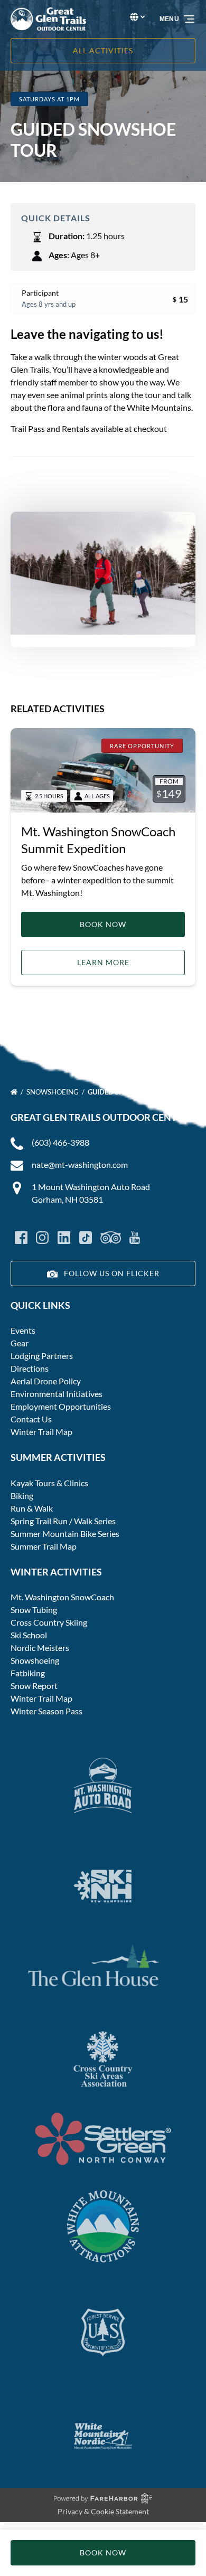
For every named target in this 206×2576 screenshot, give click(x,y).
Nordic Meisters (40, 1648)
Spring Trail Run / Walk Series (63, 1521)
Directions (30, 1368)
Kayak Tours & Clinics (49, 1483)
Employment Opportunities (61, 1406)
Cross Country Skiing (49, 1622)
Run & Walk (32, 1508)
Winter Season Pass (46, 1711)
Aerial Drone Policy (46, 1381)
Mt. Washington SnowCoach (62, 1597)
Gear (20, 1343)
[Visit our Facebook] (21, 1238)
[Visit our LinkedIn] (64, 1238)
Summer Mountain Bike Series (65, 1534)
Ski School (29, 1635)
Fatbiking (28, 1673)
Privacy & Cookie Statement (103, 2511)
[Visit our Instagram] (42, 1238)
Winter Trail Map (41, 1432)
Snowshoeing (53, 1092)
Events (23, 1330)
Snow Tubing (34, 1610)
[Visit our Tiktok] (86, 1238)
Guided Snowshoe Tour (132, 1092)
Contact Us (31, 1419)
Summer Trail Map (44, 1546)
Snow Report (34, 1686)
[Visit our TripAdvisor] (111, 1238)
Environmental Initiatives (57, 1394)
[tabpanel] (103, 573)
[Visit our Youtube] (135, 1238)
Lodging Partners (42, 1356)
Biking (22, 1495)
